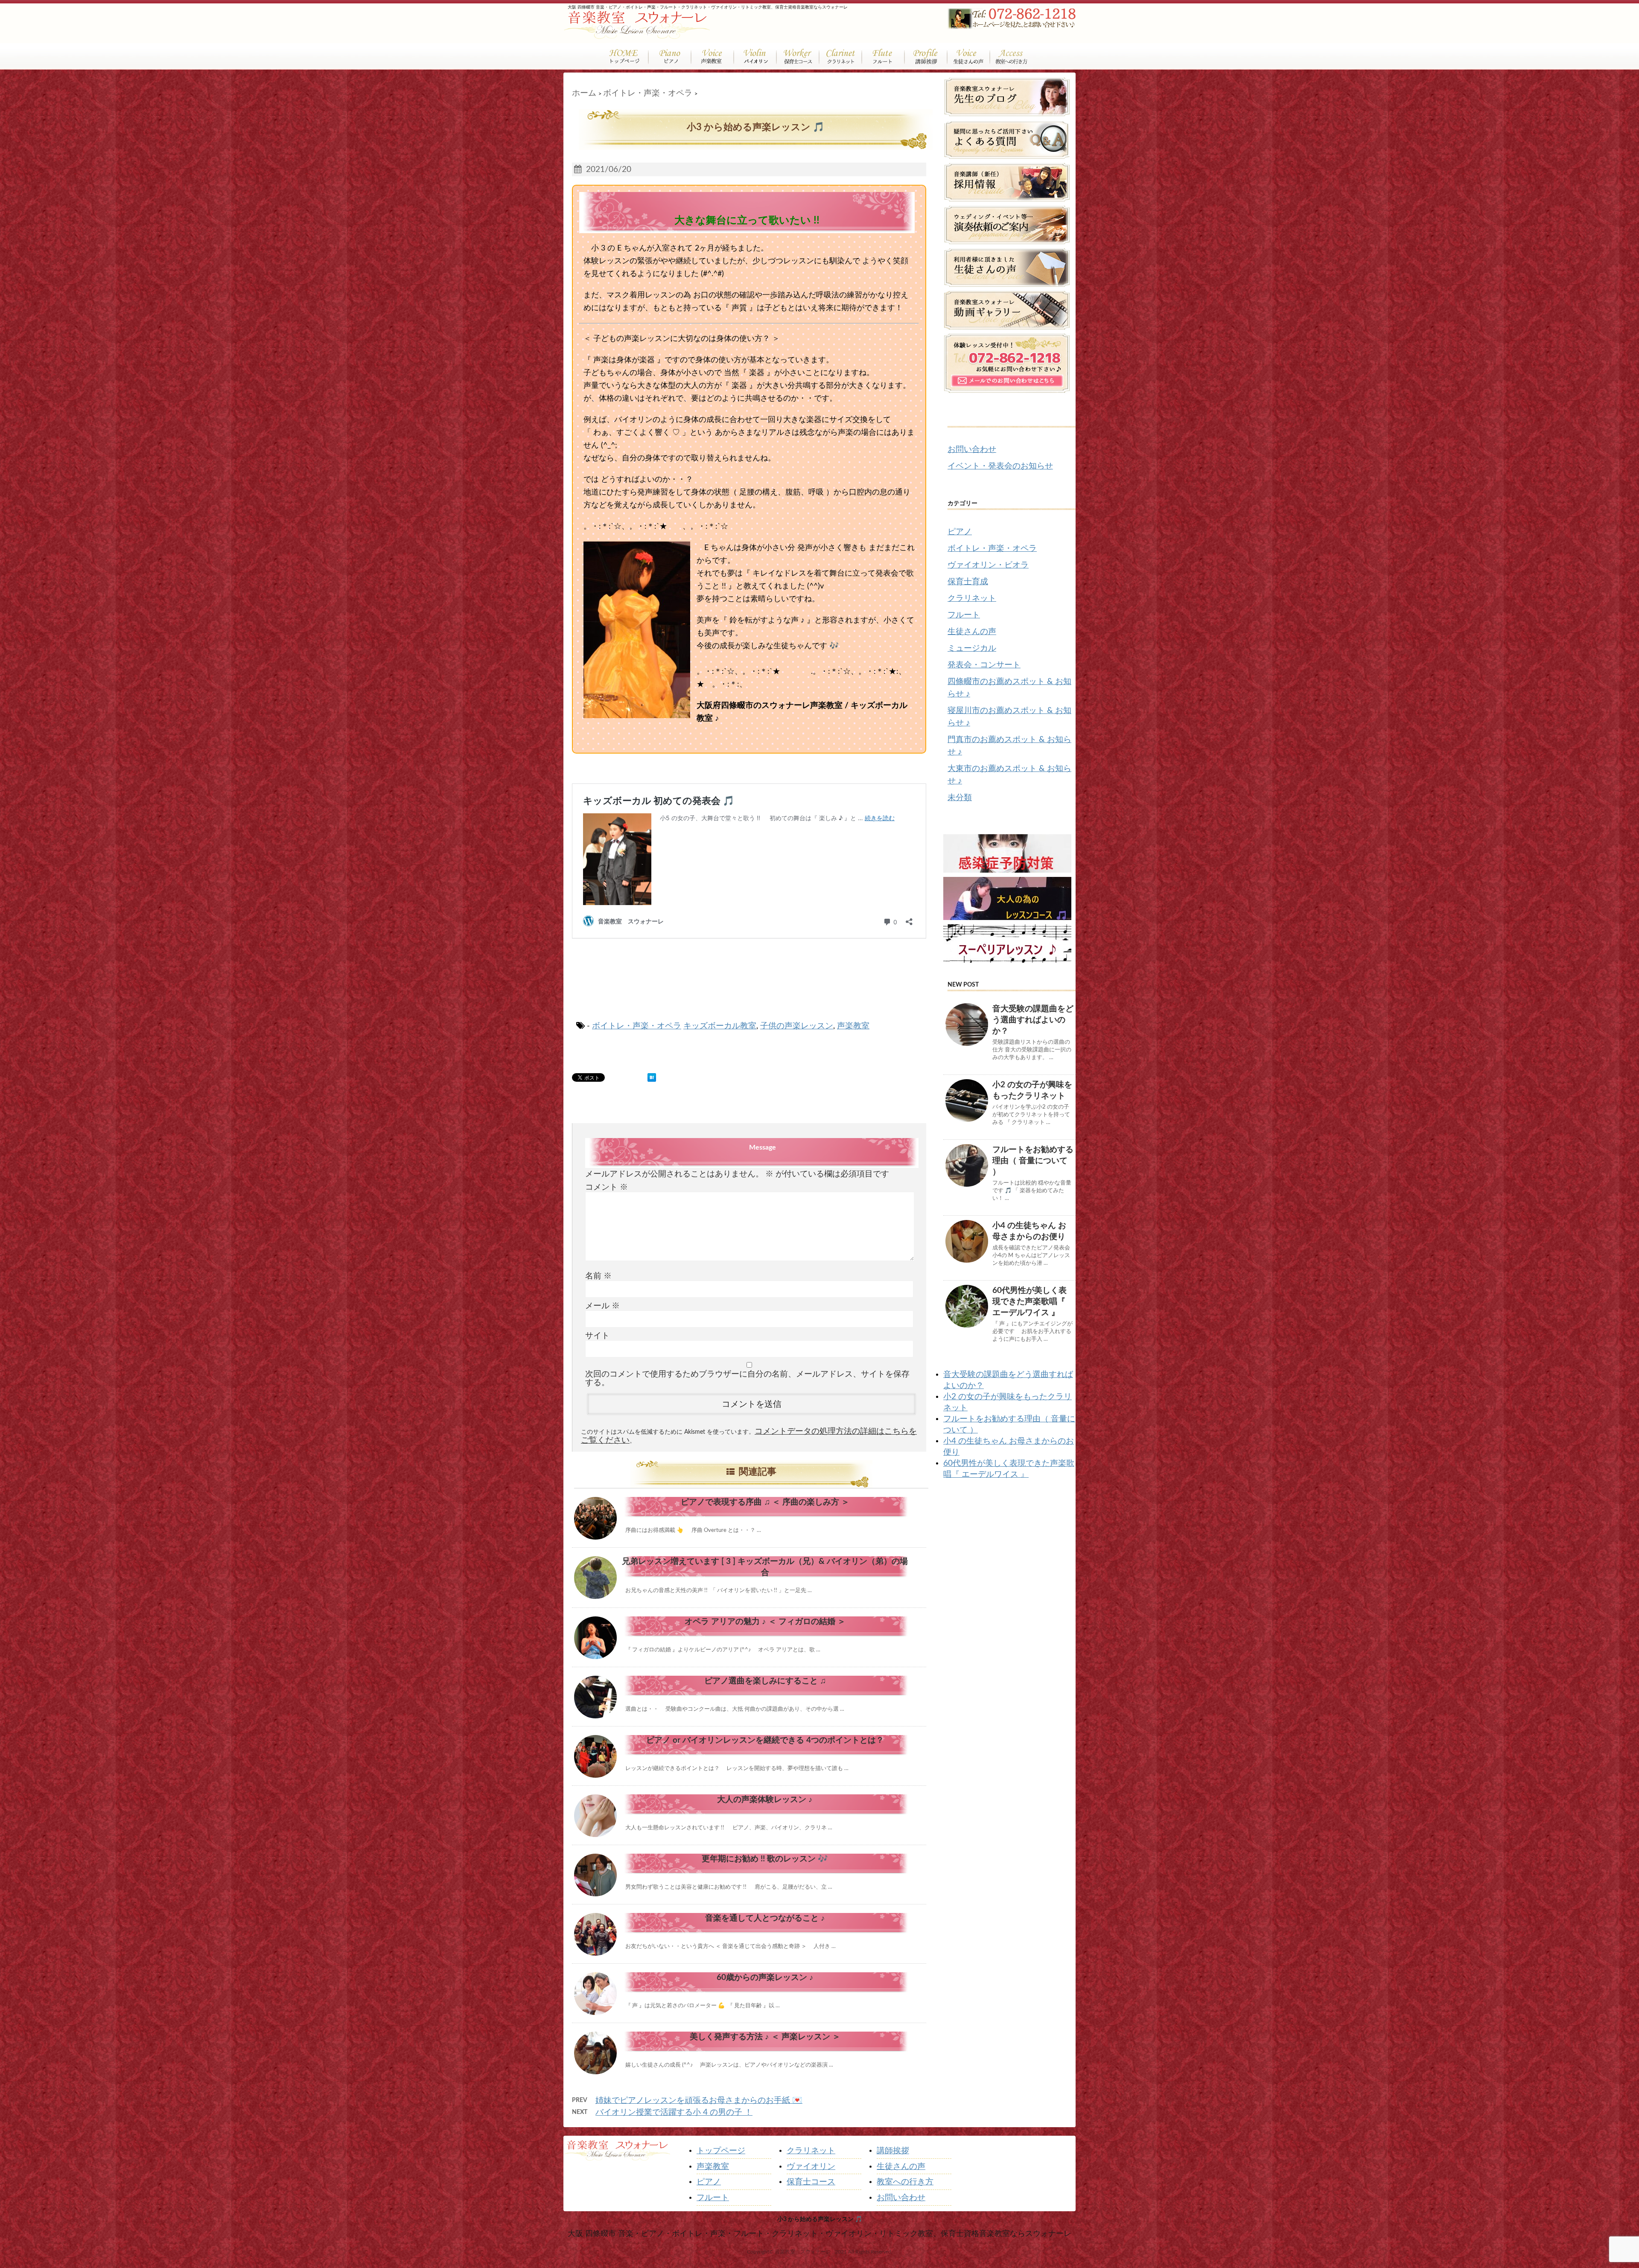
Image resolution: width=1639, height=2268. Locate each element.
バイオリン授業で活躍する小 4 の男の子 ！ (674, 2112)
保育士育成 (968, 582)
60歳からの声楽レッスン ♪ (765, 1978)
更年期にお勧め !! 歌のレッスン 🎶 (765, 1859)
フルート (964, 615)
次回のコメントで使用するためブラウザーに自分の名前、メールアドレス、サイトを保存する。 (747, 1379)
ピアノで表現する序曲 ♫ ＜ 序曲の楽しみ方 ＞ (765, 1502)
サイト (597, 1336)
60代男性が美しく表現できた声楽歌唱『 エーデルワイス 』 (1029, 1302)
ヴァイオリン (811, 2167)
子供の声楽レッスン (797, 1026)
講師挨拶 (893, 2151)
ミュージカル (972, 648)
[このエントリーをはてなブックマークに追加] (652, 1077)
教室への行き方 (905, 2182)
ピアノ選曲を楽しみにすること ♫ (765, 1681)
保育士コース (811, 2182)
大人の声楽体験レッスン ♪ (765, 1800)
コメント (607, 1187)
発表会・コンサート (984, 665)
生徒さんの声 (972, 632)
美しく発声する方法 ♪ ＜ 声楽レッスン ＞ (765, 2037)
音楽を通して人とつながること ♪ (765, 1918)
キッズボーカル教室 (720, 1026)
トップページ (721, 2151)
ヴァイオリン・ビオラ (988, 565)
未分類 (960, 798)
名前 (598, 1276)
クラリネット (972, 598)
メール (602, 1306)
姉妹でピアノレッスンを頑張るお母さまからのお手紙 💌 (699, 2101)
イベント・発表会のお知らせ (1000, 466)
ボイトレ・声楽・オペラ (637, 1026)
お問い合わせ (972, 450)
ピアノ (960, 532)
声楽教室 (853, 1026)
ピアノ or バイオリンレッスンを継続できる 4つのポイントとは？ (765, 1740)
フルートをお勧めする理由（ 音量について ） (1033, 1161)
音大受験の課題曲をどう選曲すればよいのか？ (1033, 1020)
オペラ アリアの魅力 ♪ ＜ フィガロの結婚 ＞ (765, 1622)
